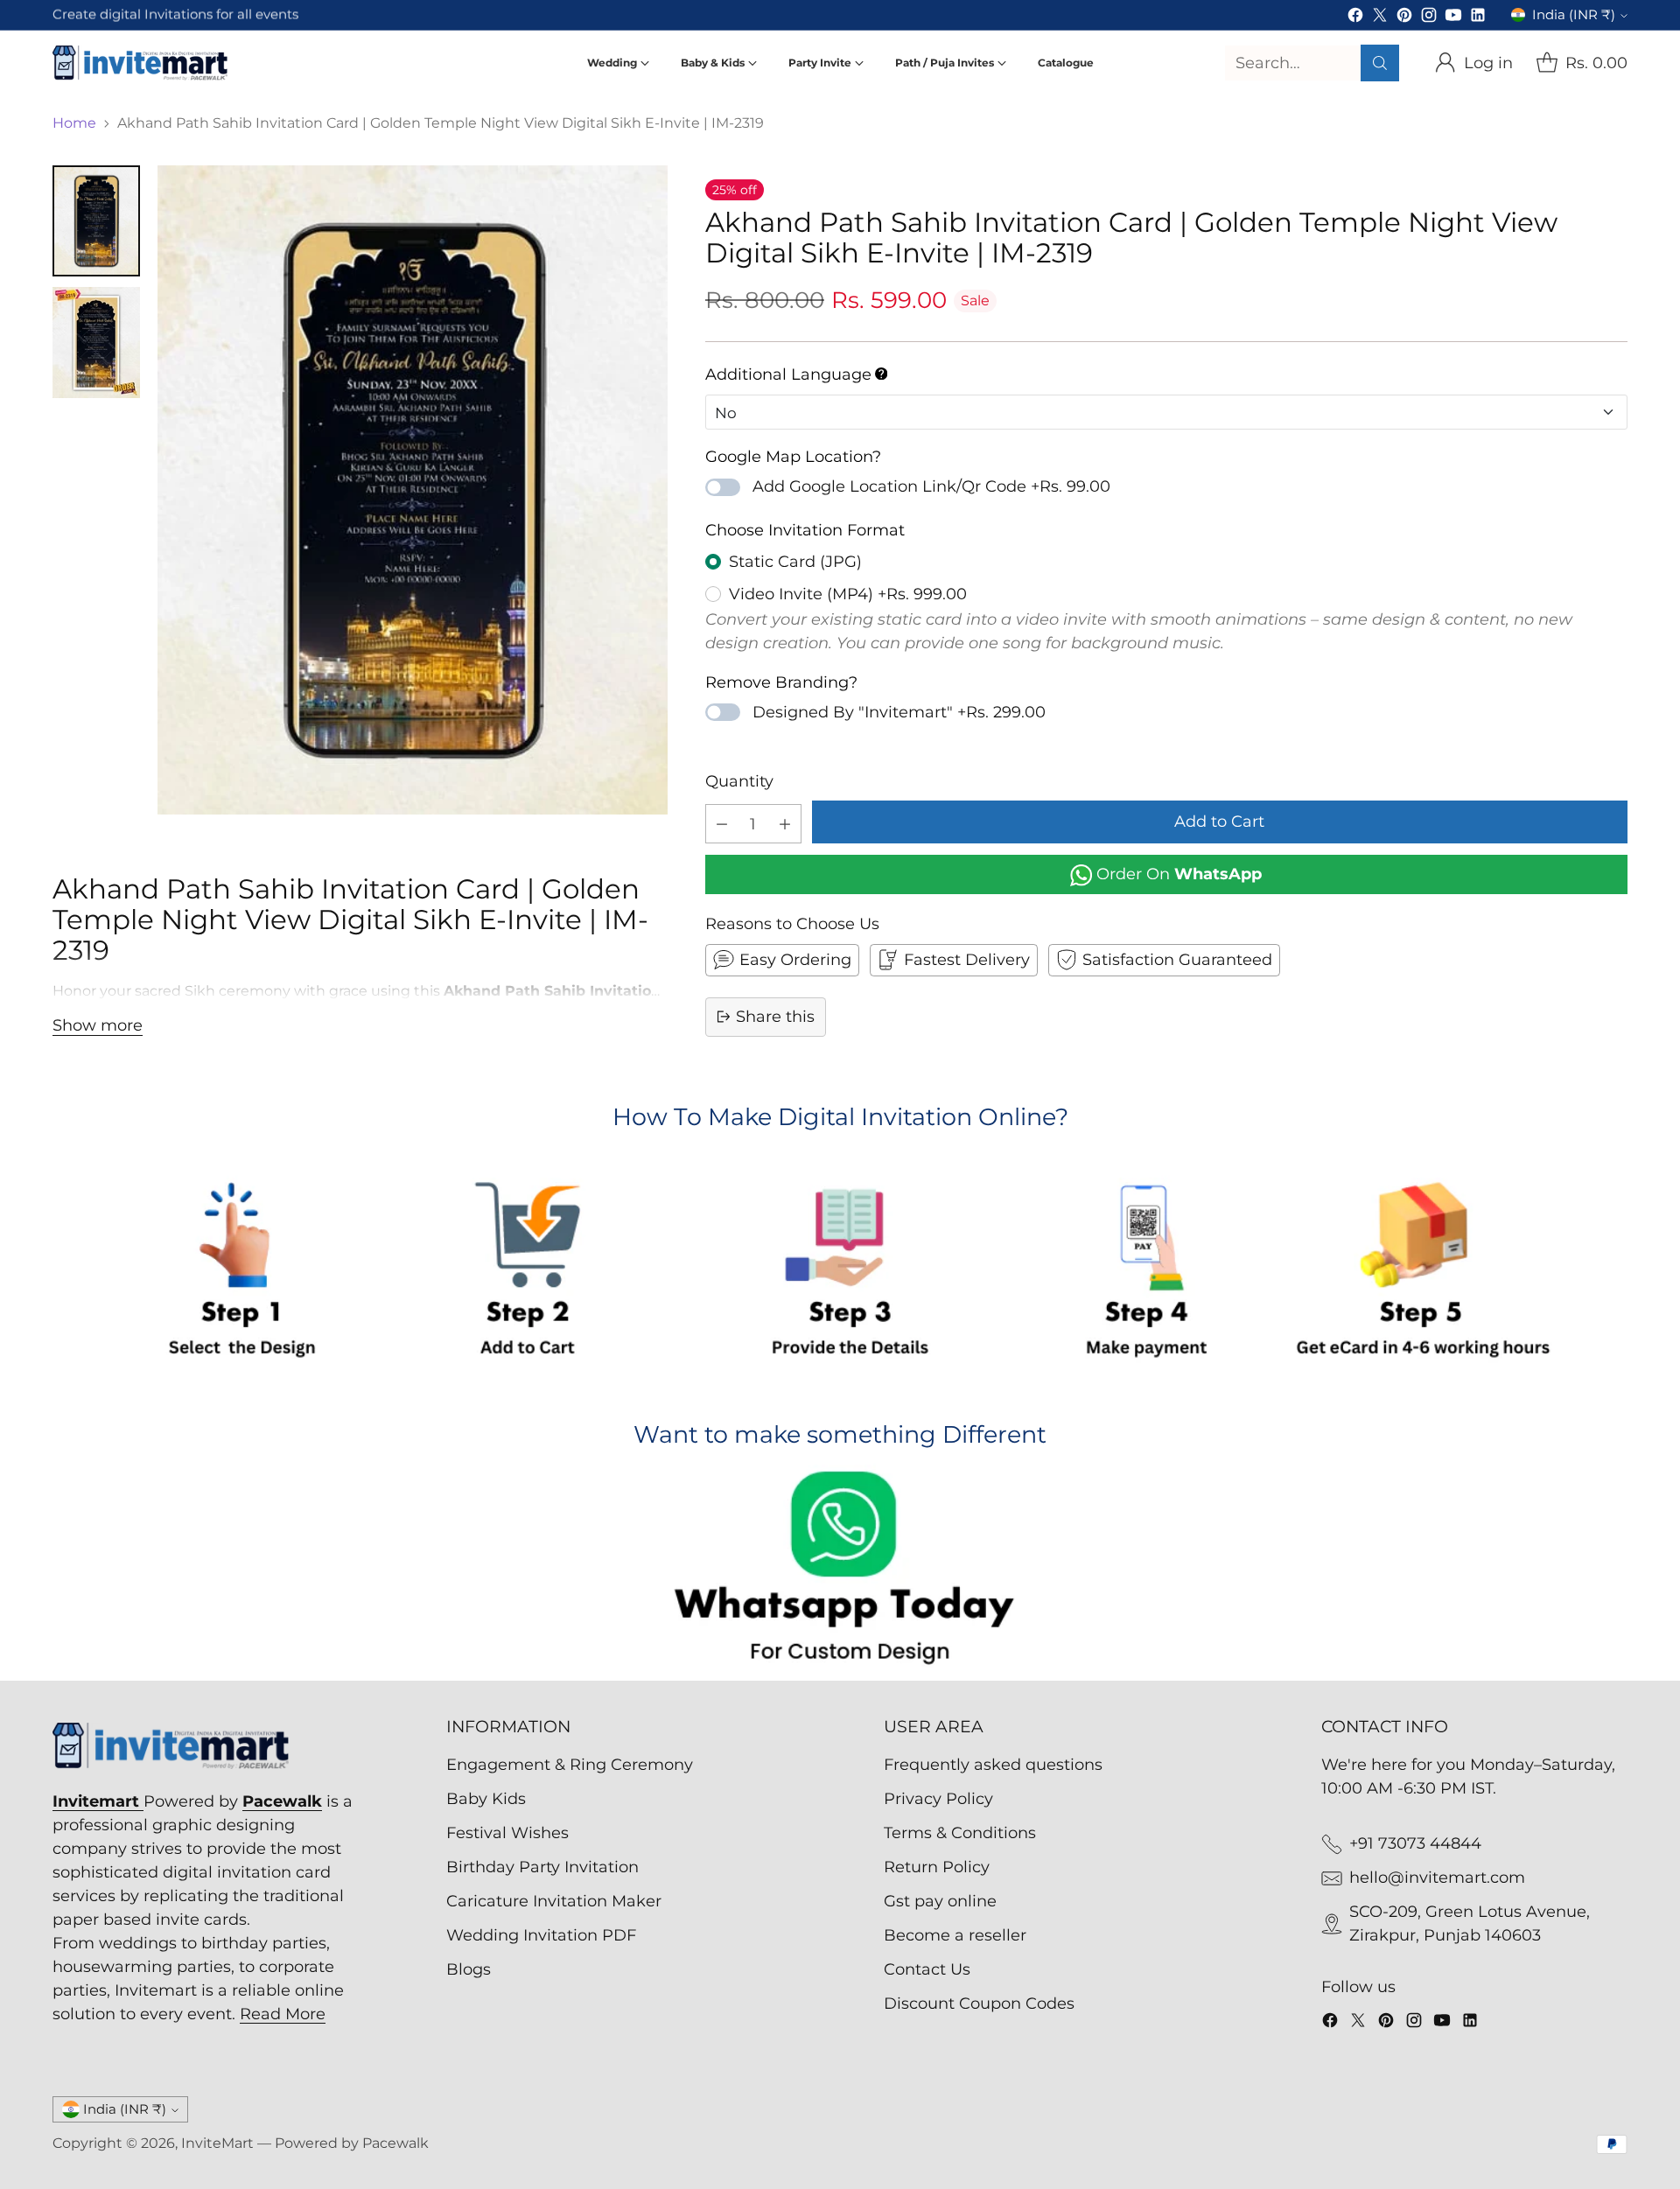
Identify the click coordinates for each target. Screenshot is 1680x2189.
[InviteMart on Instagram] (1429, 18)
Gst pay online (940, 1901)
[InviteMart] (140, 63)
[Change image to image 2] (96, 343)
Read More (283, 2014)
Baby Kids (486, 1799)
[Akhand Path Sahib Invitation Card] (413, 490)
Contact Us (927, 1969)
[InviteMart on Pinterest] (1404, 18)
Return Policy (937, 1867)
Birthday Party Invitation (542, 1867)
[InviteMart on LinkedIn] (1478, 18)
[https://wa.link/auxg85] (840, 1571)
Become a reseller (955, 1935)
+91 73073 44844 (1415, 1843)
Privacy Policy (938, 1799)
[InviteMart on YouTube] (1453, 18)
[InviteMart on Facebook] (1355, 18)
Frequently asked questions (993, 1765)
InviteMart (217, 2143)
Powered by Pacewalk (352, 2143)
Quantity (739, 781)
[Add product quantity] (785, 824)
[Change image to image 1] (96, 221)
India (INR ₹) (1574, 15)
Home (74, 123)
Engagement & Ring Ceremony (570, 1765)
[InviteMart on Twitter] (1380, 18)
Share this (775, 1016)
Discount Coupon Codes (979, 2004)
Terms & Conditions (960, 1833)
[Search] (1380, 63)
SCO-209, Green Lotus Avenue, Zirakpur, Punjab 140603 (1470, 1923)
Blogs (469, 1969)
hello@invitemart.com (1437, 1878)
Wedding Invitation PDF (541, 1935)
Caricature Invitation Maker (554, 1901)
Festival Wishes (507, 1833)
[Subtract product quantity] (722, 824)
